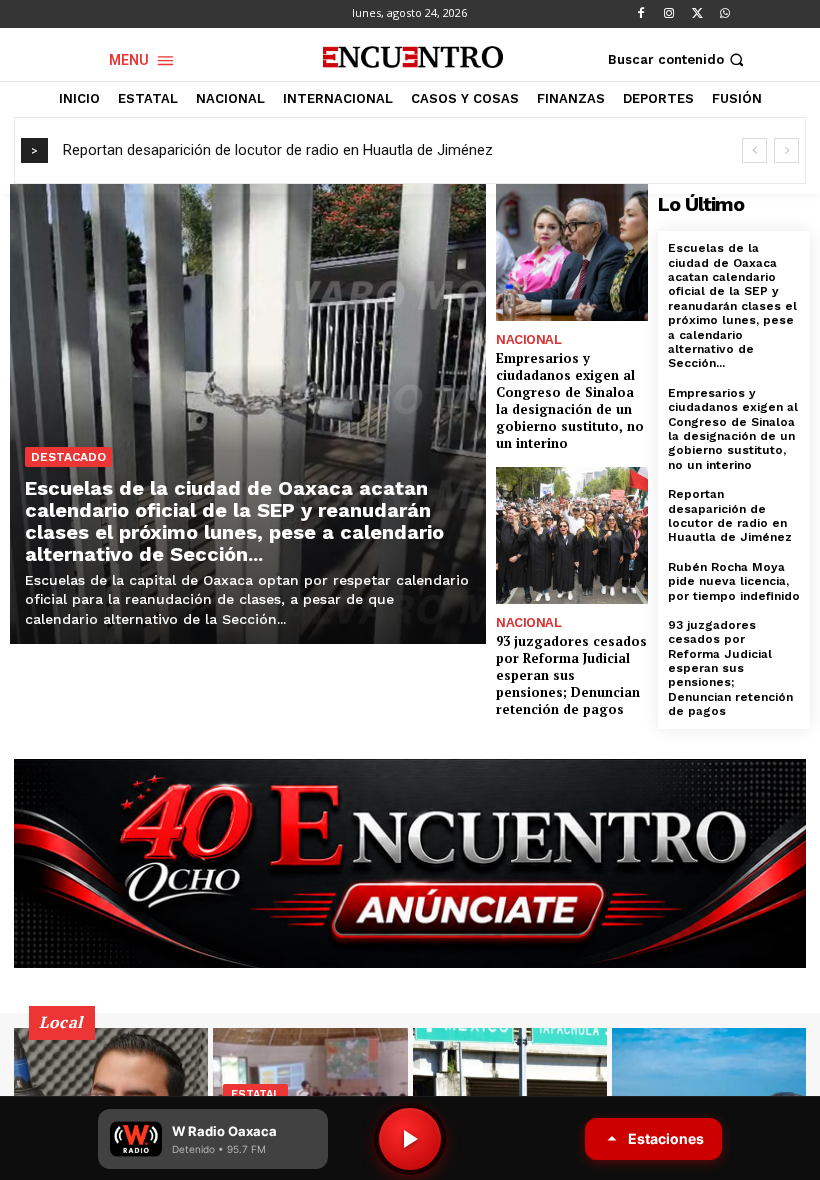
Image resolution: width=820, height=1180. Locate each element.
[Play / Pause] (410, 1139)
